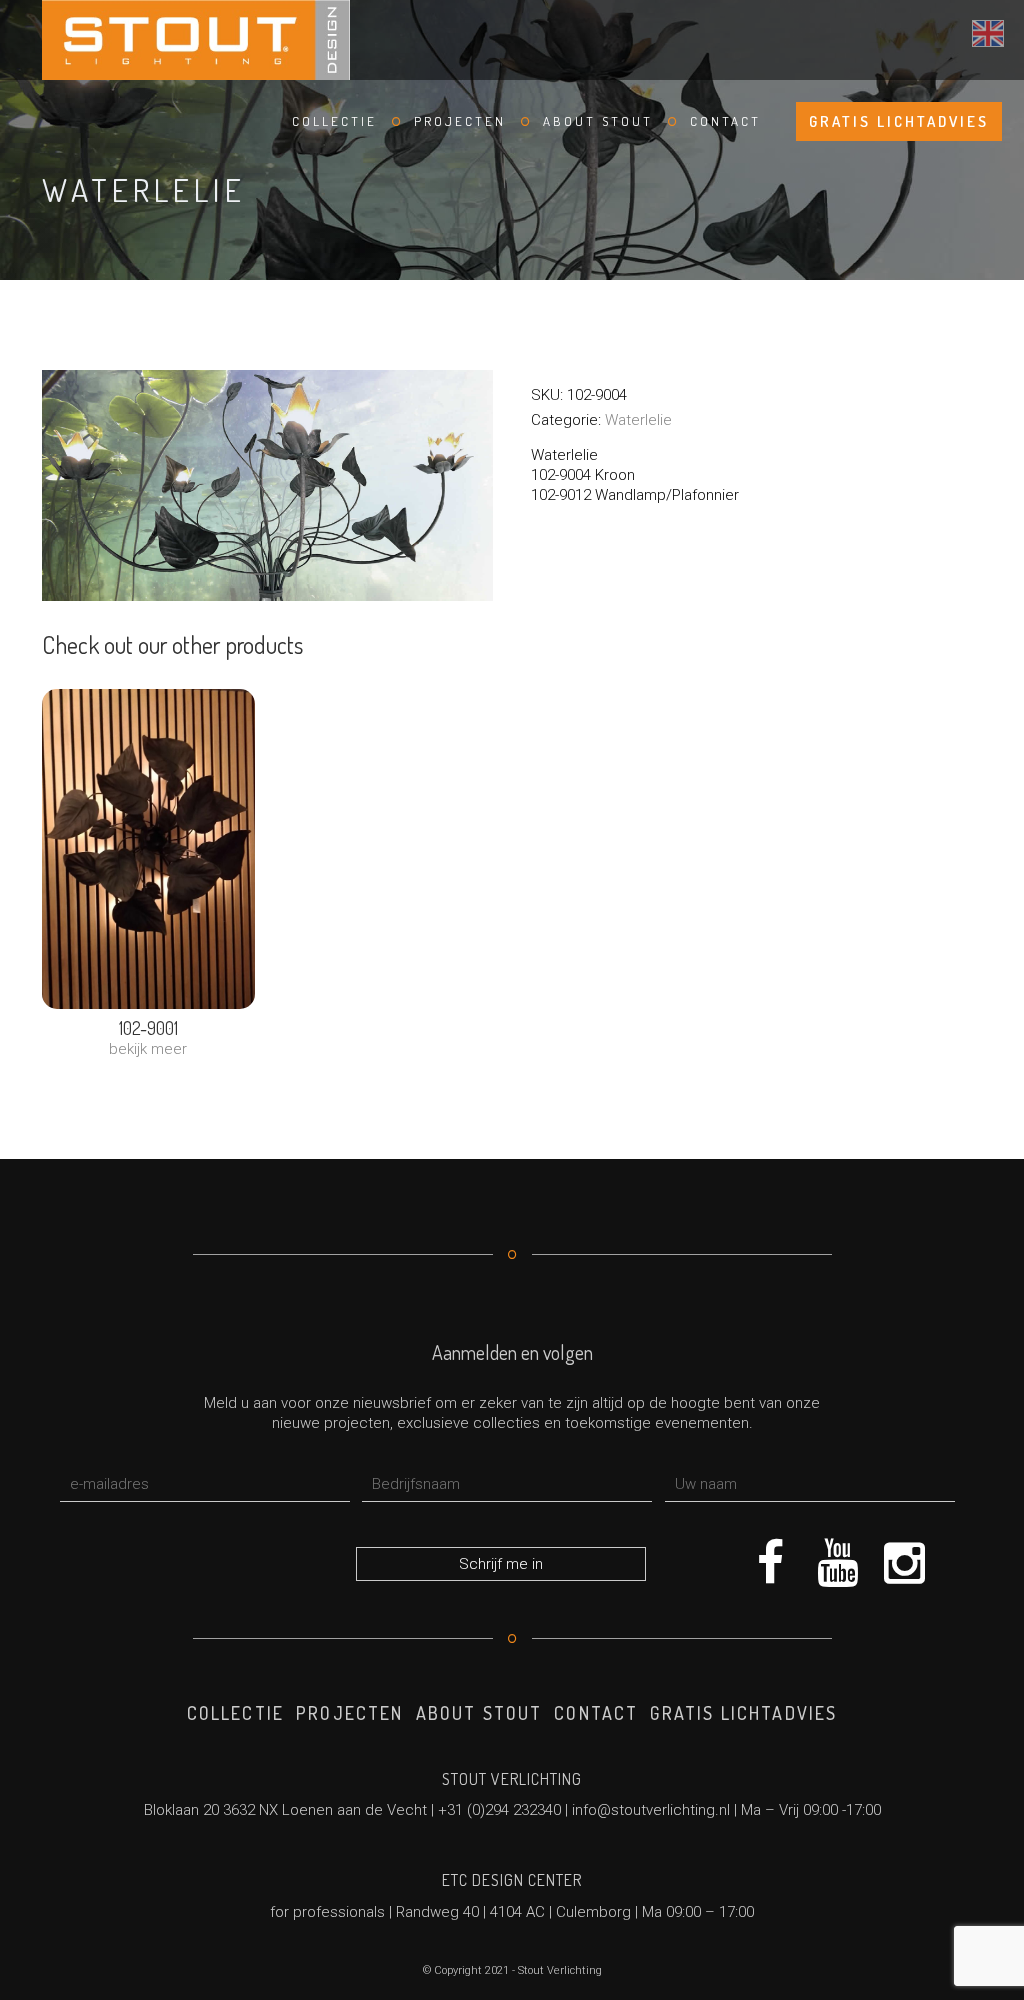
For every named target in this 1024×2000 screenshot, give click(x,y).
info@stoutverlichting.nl (651, 1810)
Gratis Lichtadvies (899, 121)
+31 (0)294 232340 (499, 1810)
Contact (725, 121)
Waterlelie (638, 420)
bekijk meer (148, 1049)
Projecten (460, 121)
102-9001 (148, 1028)
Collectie (334, 121)
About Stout (598, 121)
